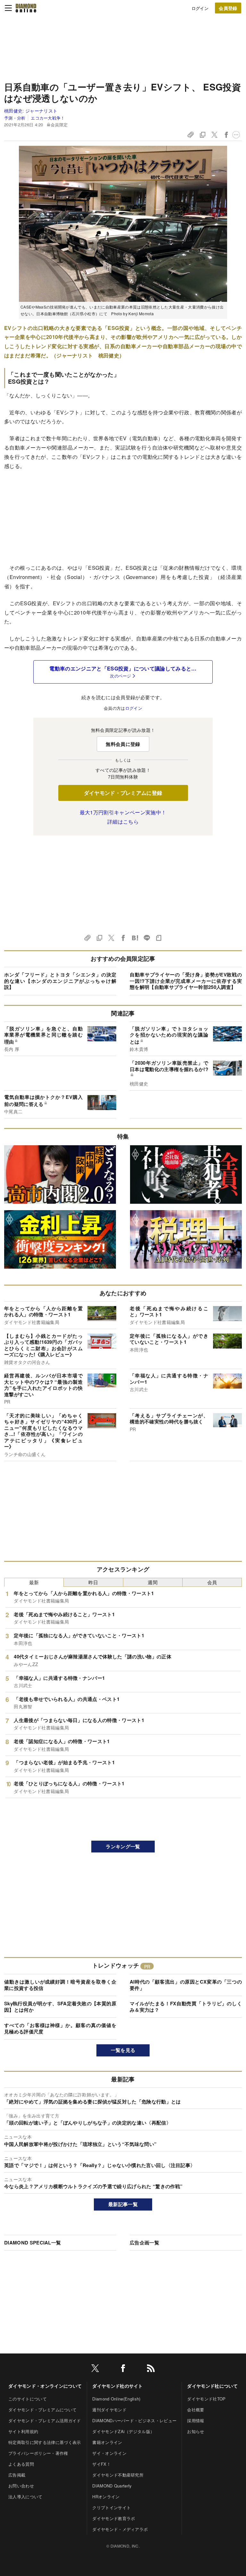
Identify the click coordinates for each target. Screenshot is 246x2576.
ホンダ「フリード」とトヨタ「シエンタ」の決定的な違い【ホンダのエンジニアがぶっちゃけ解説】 (60, 981)
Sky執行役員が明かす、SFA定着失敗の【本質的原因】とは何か (60, 2007)
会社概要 (196, 2410)
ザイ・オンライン (109, 2453)
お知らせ (196, 2431)
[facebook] (123, 2369)
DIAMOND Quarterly (112, 2486)
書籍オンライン (107, 2442)
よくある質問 (21, 2464)
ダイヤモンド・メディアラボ (120, 2529)
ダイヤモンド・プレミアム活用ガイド (45, 2420)
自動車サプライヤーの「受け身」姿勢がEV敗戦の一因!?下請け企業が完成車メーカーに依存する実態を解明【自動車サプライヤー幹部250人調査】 (186, 981)
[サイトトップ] (26, 8)
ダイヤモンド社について (212, 2386)
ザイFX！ (102, 2464)
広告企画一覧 (144, 2243)
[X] (95, 2369)
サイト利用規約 (23, 2431)
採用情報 (196, 2420)
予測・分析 (15, 118)
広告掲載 (17, 2475)
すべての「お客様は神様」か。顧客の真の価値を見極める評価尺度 (60, 2028)
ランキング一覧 (123, 1846)
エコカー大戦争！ (48, 118)
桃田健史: (31, 111)
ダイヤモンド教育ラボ (114, 2518)
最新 (34, 1582)
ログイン (200, 8)
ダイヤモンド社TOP (206, 2399)
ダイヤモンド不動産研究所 (118, 2475)
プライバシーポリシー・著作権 (38, 2453)
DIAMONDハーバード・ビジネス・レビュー (134, 2420)
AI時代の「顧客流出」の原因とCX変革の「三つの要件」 (186, 1985)
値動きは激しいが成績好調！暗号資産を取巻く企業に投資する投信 (60, 1985)
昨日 (93, 1582)
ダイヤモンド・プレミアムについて (42, 2410)
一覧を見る (123, 2050)
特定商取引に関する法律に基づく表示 (45, 2442)
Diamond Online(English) (116, 2399)
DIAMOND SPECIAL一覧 (33, 2243)
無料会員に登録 (123, 744)
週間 (153, 1582)
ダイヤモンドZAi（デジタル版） (123, 2431)
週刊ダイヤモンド (109, 2410)
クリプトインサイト (111, 2507)
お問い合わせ (21, 2486)
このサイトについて (28, 2399)
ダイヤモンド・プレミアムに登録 (123, 793)
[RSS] (151, 2369)
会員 (212, 1582)
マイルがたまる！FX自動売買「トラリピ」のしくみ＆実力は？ (186, 2007)
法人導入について (25, 2497)
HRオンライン (106, 2497)
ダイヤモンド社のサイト (118, 2386)
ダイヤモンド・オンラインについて (45, 2386)
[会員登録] (228, 8)
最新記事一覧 (123, 2204)
